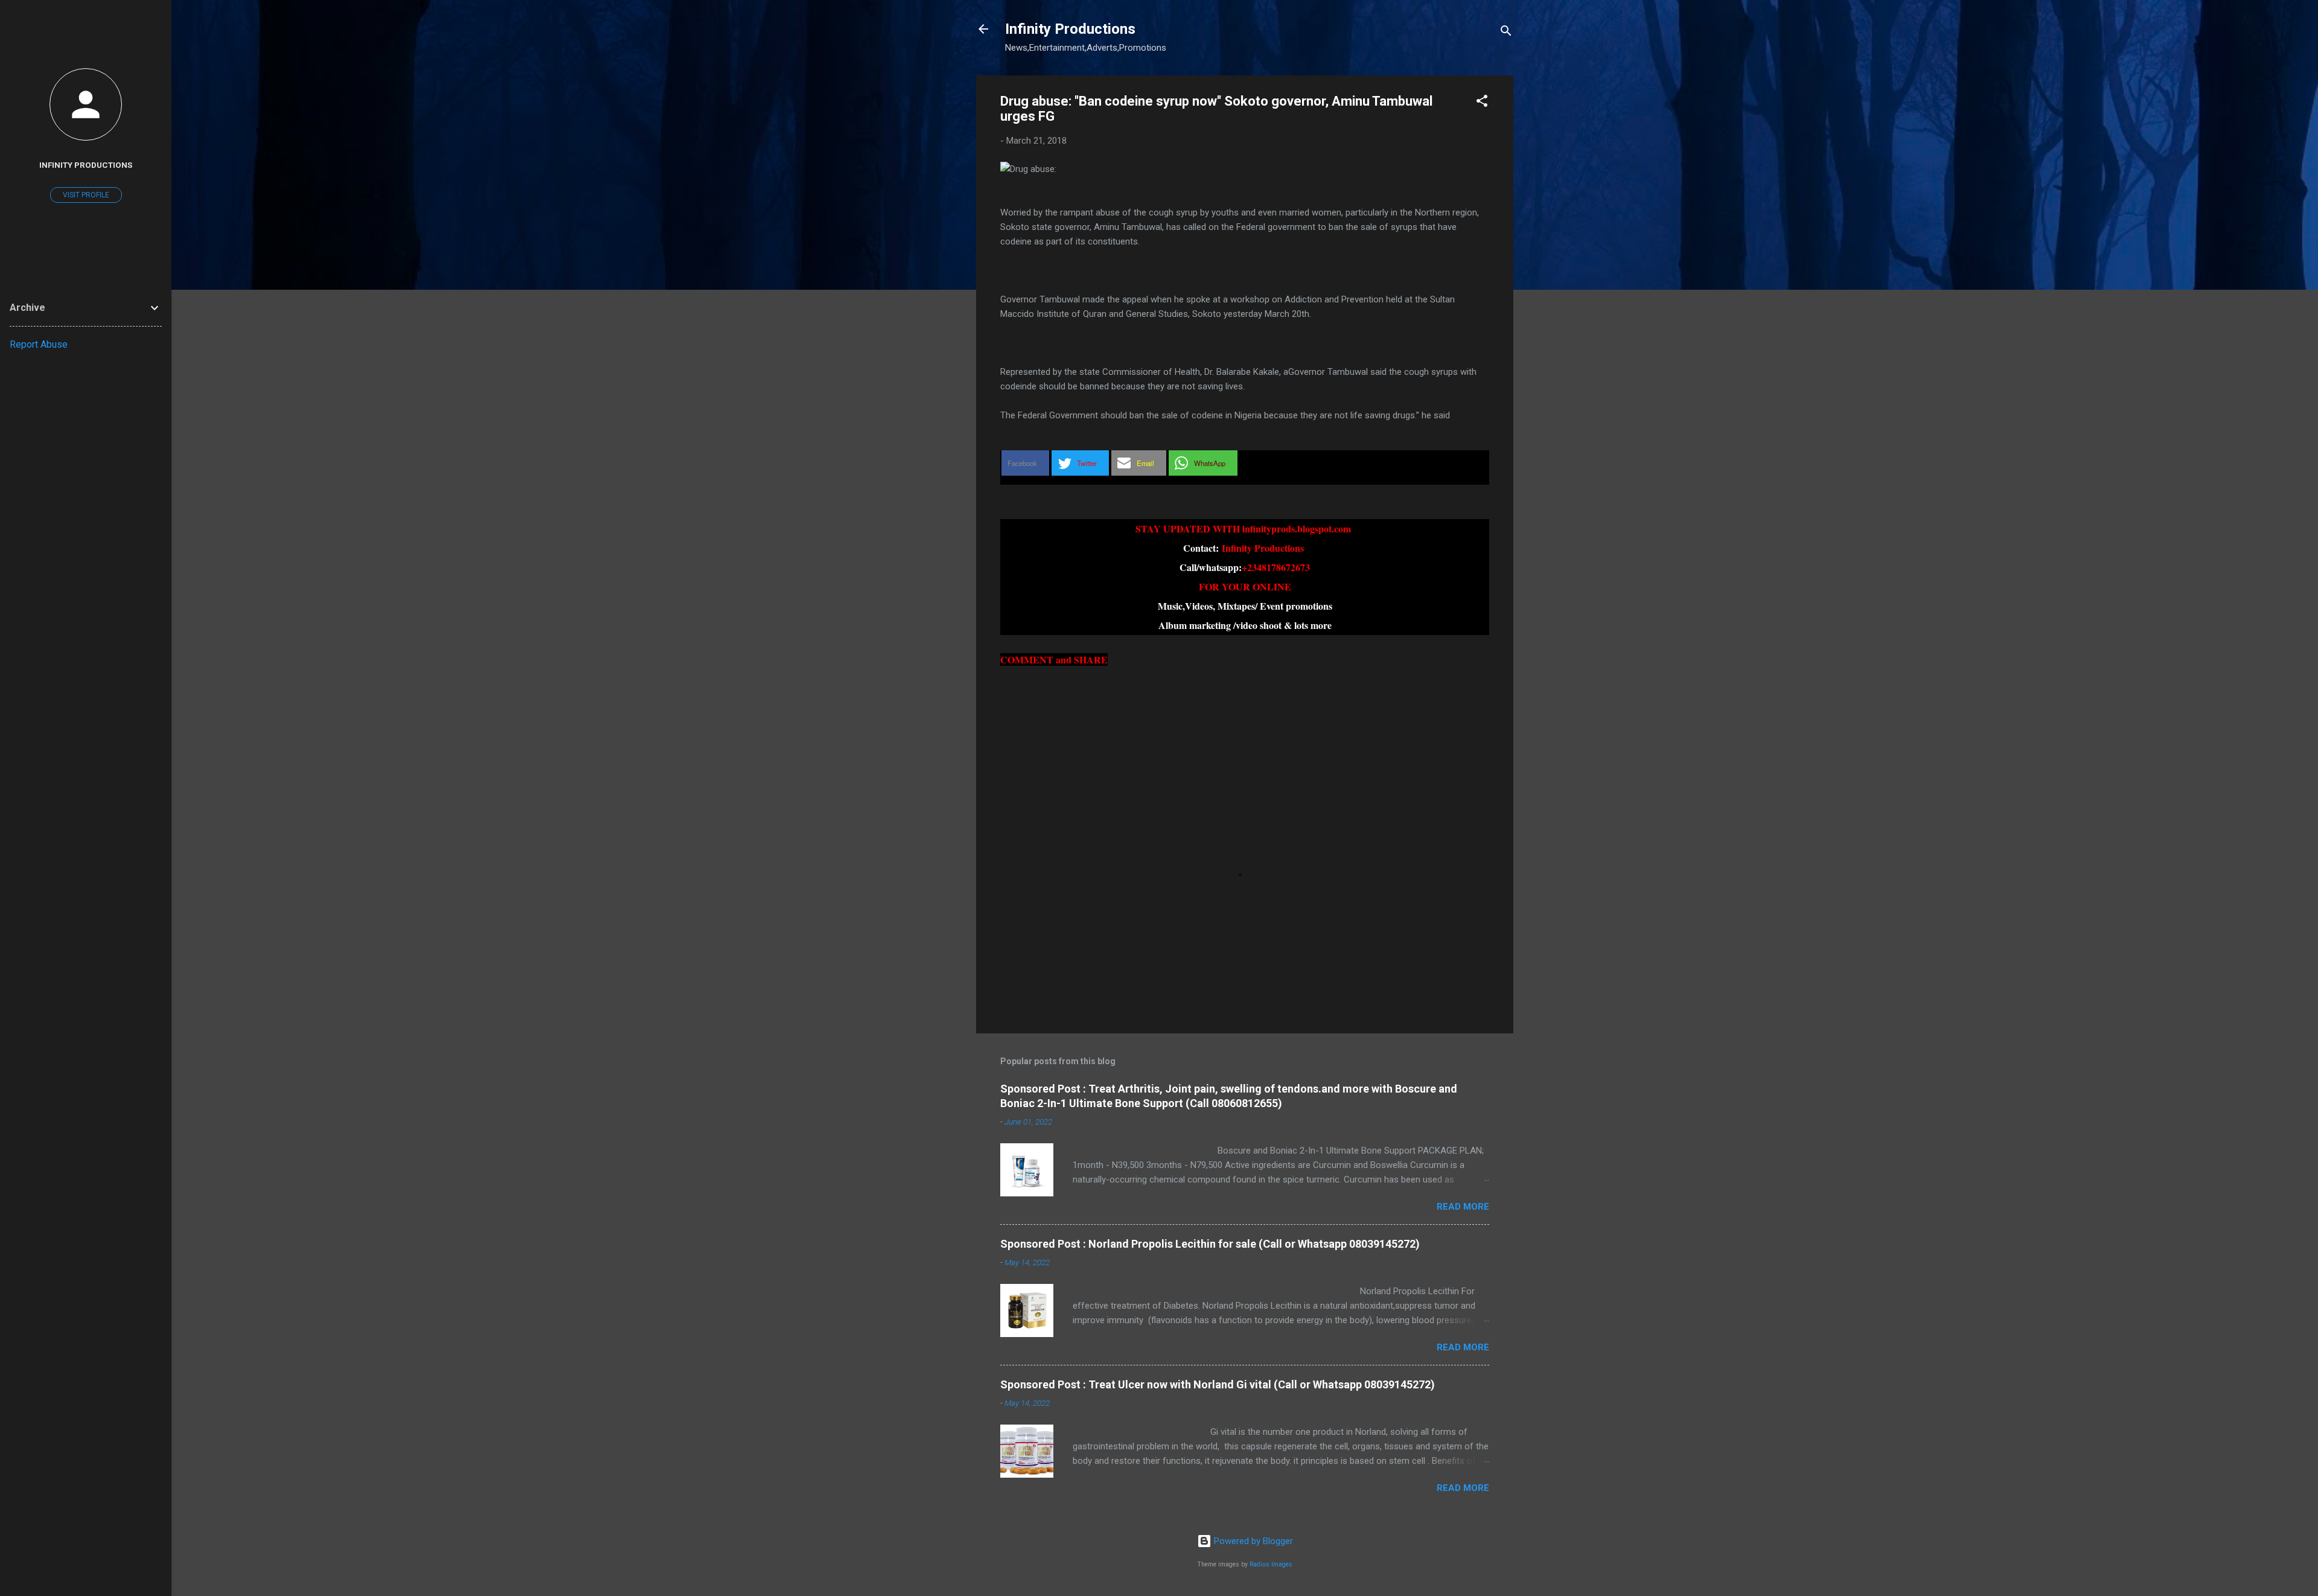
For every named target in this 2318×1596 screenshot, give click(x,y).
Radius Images (1271, 1564)
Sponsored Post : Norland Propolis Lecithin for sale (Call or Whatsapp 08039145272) (1210, 1244)
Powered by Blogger (1252, 1541)
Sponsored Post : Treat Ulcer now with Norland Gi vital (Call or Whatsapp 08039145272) (1218, 1384)
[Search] (1506, 33)
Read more (1463, 1207)
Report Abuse (39, 344)
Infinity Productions (1070, 29)
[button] (1482, 103)
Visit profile (86, 195)
